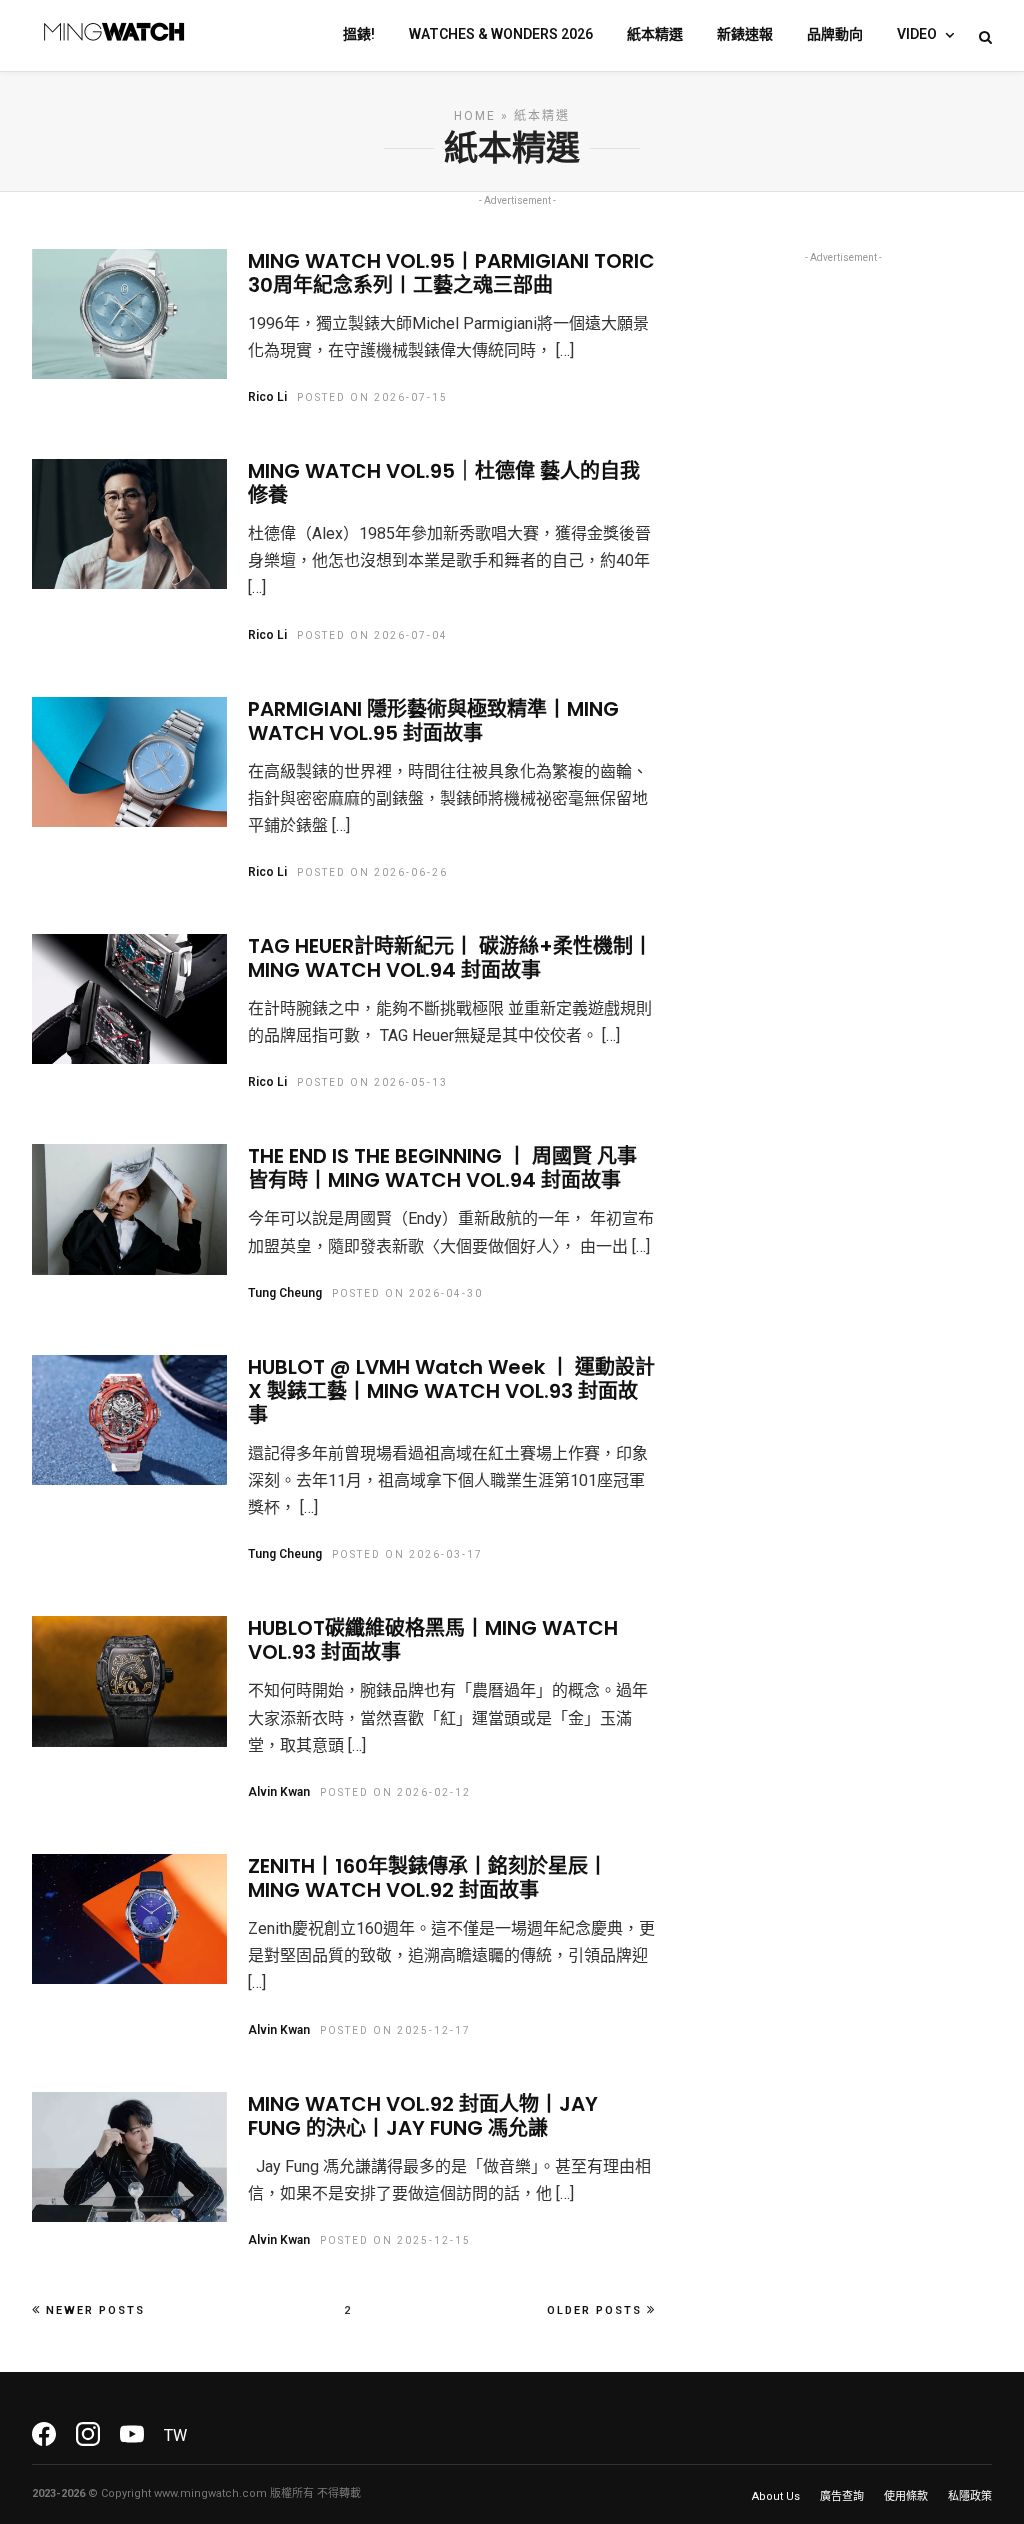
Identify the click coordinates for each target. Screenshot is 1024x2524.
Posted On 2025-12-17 (395, 2030)
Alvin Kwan (279, 1792)
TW (175, 2435)
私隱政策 (970, 2496)
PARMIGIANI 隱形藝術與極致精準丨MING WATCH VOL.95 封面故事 (433, 721)
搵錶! (359, 34)
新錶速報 (745, 34)
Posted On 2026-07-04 (372, 635)
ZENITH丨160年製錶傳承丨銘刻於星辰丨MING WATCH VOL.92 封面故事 (428, 1878)
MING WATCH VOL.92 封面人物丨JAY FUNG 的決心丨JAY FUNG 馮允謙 (423, 2116)
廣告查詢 (842, 2496)
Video (917, 34)
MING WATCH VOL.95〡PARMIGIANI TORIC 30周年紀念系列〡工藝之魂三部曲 (451, 273)
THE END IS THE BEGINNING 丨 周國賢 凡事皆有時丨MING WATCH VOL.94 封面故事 (442, 1168)
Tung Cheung (285, 1293)
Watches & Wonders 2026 (501, 34)
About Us (776, 2496)
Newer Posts (95, 2310)
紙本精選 (655, 34)
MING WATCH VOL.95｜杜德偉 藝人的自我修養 (444, 483)
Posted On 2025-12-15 (395, 2240)
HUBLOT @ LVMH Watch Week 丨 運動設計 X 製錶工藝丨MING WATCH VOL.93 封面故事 (451, 1391)
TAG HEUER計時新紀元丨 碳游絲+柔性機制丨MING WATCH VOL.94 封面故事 (450, 958)
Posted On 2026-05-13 (372, 1082)
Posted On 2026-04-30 (407, 1293)
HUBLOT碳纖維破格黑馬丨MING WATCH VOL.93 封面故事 (433, 1640)
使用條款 (906, 2496)
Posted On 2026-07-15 (372, 397)
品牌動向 (835, 34)
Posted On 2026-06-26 (372, 872)
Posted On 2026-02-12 (395, 1792)
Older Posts (594, 2310)
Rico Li (267, 397)
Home (475, 116)
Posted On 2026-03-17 (407, 1554)
